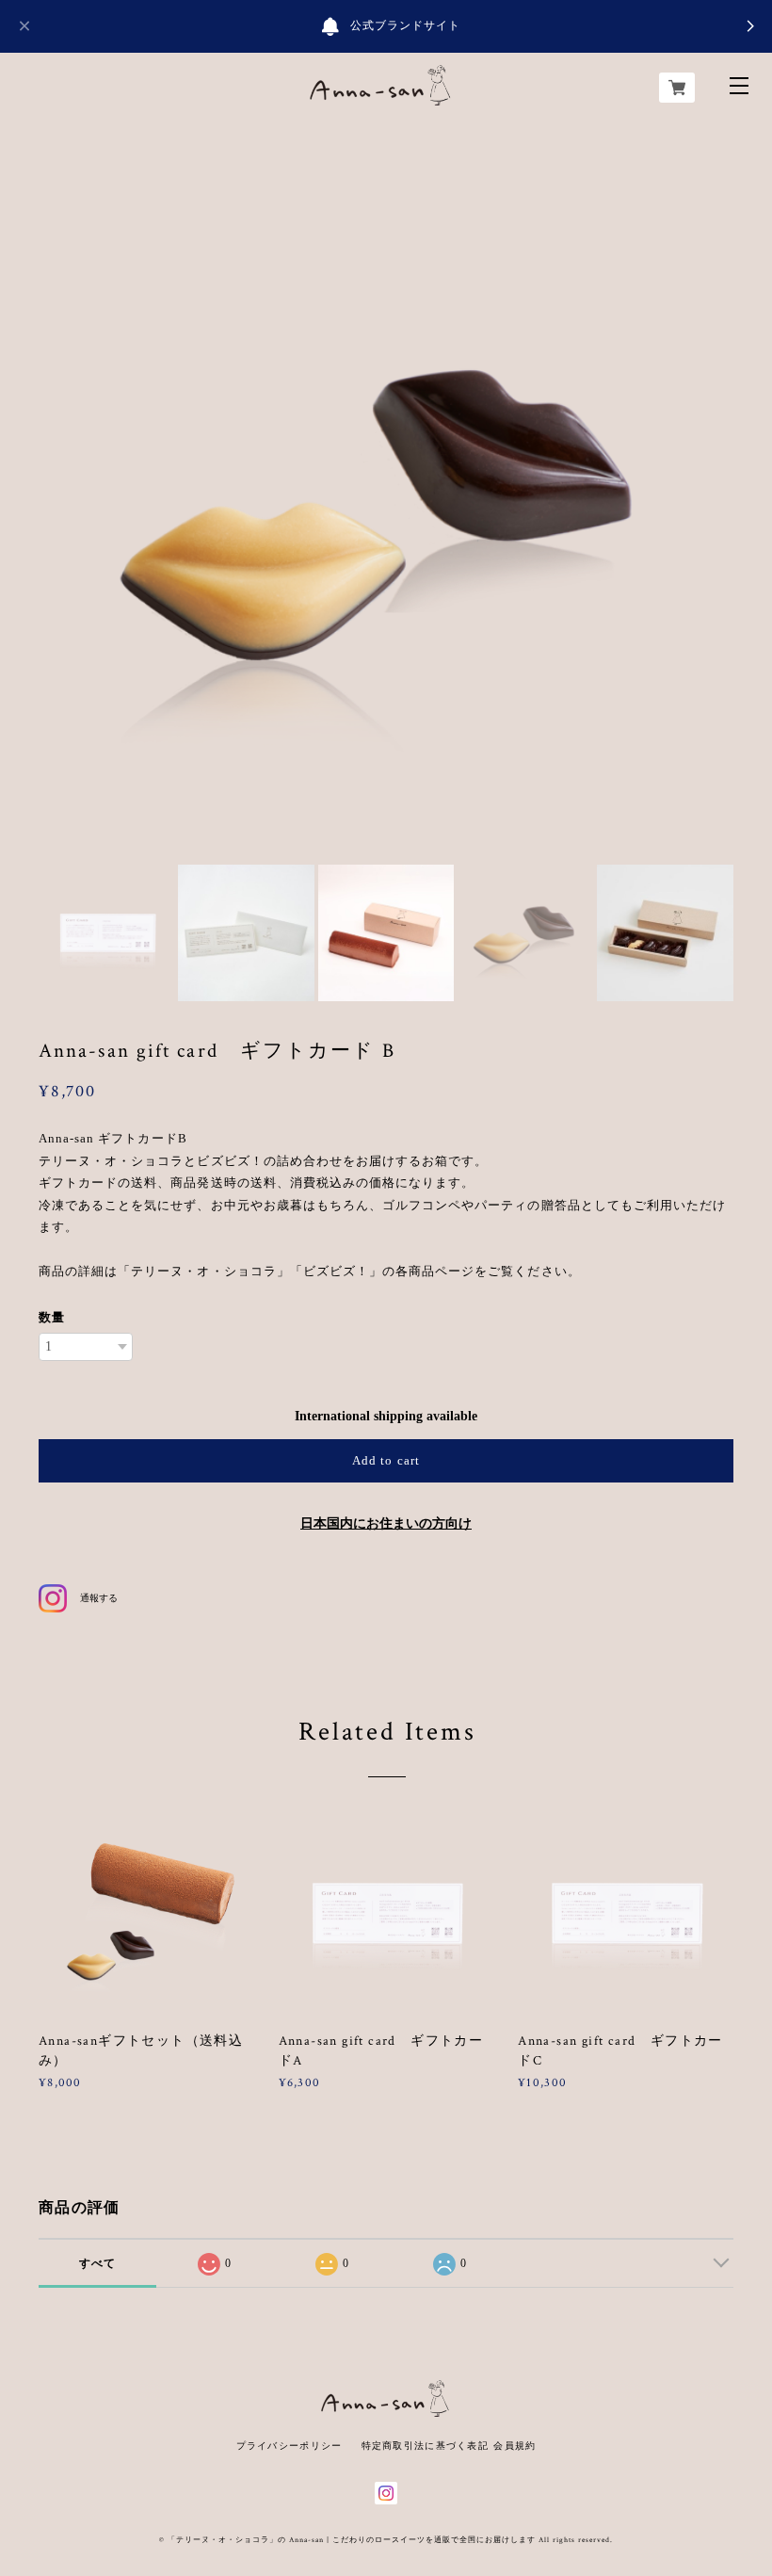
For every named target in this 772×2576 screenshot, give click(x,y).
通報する (99, 1598)
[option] (386, 505)
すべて (98, 2263)
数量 (52, 1317)
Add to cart (386, 1460)
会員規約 (515, 2446)
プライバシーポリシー (289, 2446)
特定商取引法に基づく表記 (425, 2446)
